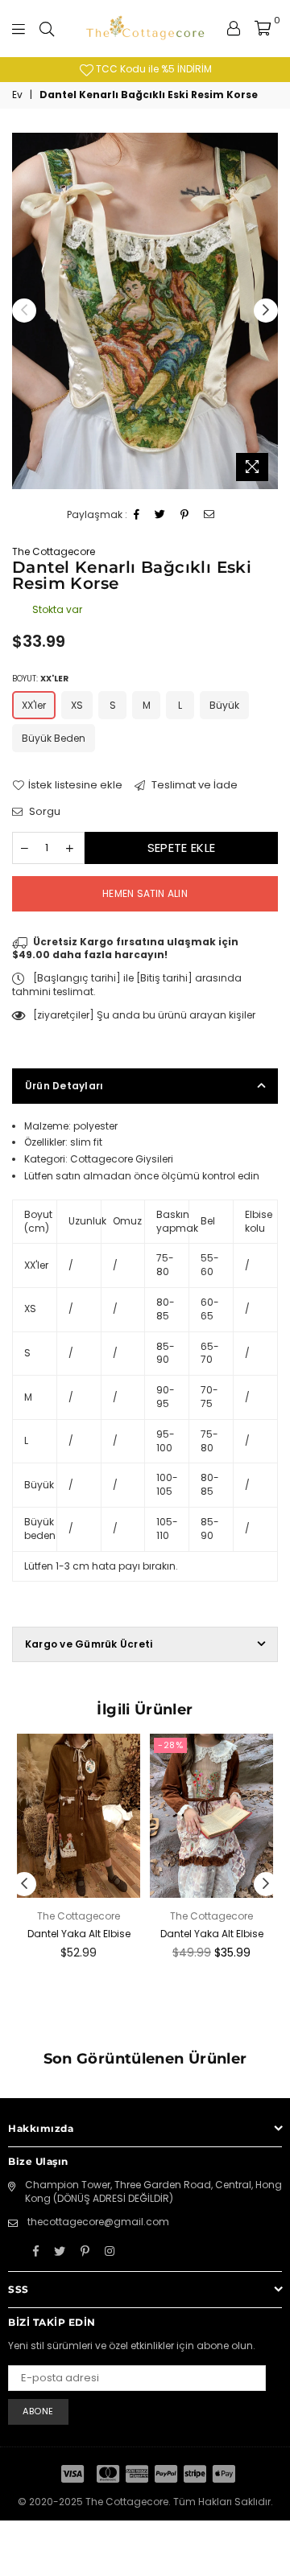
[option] (145, 311)
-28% (170, 1745)
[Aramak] (47, 28)
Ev (17, 95)
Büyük (224, 705)
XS (77, 705)
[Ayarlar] (234, 28)
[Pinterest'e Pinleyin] (185, 515)
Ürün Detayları (64, 1086)
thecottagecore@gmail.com (98, 2222)
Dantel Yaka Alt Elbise (79, 1934)
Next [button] (266, 311)
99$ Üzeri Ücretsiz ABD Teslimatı (182, 69)
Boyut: (40, 679)
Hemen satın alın (145, 893)
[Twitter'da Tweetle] (160, 515)
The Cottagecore (54, 551)
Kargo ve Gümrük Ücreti (89, 1644)
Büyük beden (54, 738)
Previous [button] (24, 311)
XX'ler (34, 705)
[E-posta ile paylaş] (209, 515)
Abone (38, 2411)
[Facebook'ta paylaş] (137, 515)
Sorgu (43, 812)
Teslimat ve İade (193, 785)
